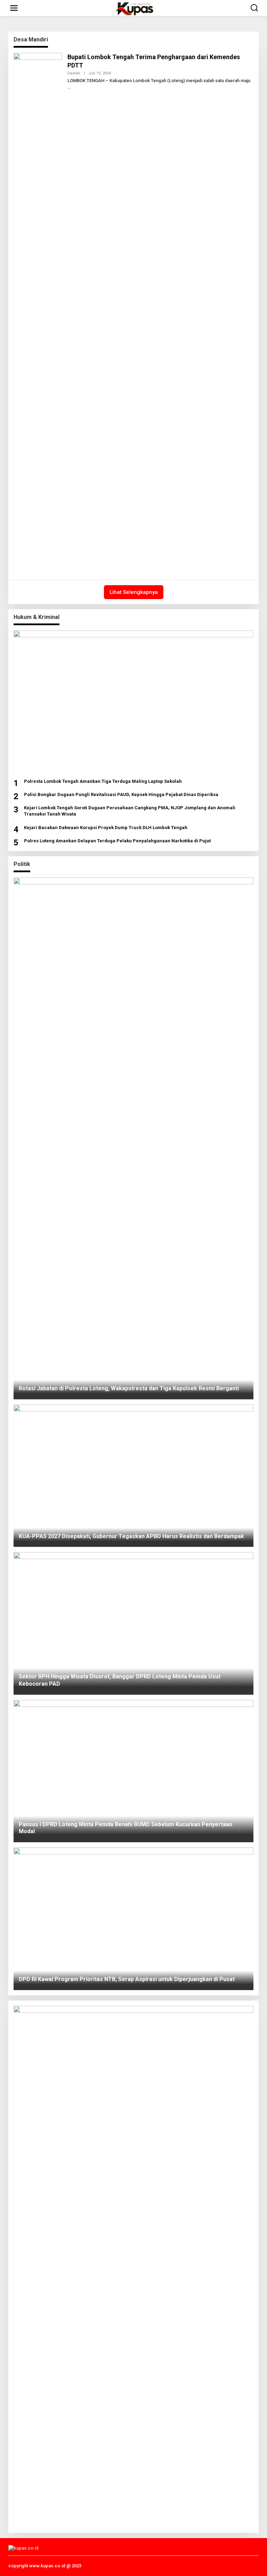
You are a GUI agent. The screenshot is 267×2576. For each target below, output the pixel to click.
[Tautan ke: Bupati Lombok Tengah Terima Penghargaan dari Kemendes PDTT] (38, 313)
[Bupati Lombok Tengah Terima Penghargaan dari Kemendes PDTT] (69, 87)
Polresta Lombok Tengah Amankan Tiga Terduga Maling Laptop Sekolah (103, 781)
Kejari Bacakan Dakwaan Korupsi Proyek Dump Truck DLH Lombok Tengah (106, 828)
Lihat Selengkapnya (134, 592)
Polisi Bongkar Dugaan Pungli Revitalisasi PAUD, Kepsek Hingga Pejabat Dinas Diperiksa (121, 794)
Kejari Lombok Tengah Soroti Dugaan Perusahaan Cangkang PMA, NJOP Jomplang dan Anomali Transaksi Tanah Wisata (130, 811)
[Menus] (14, 8)
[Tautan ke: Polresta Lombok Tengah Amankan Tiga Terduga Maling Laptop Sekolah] (133, 702)
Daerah (74, 73)
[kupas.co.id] (135, 8)
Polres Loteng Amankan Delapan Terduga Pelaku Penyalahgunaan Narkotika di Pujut (117, 841)
